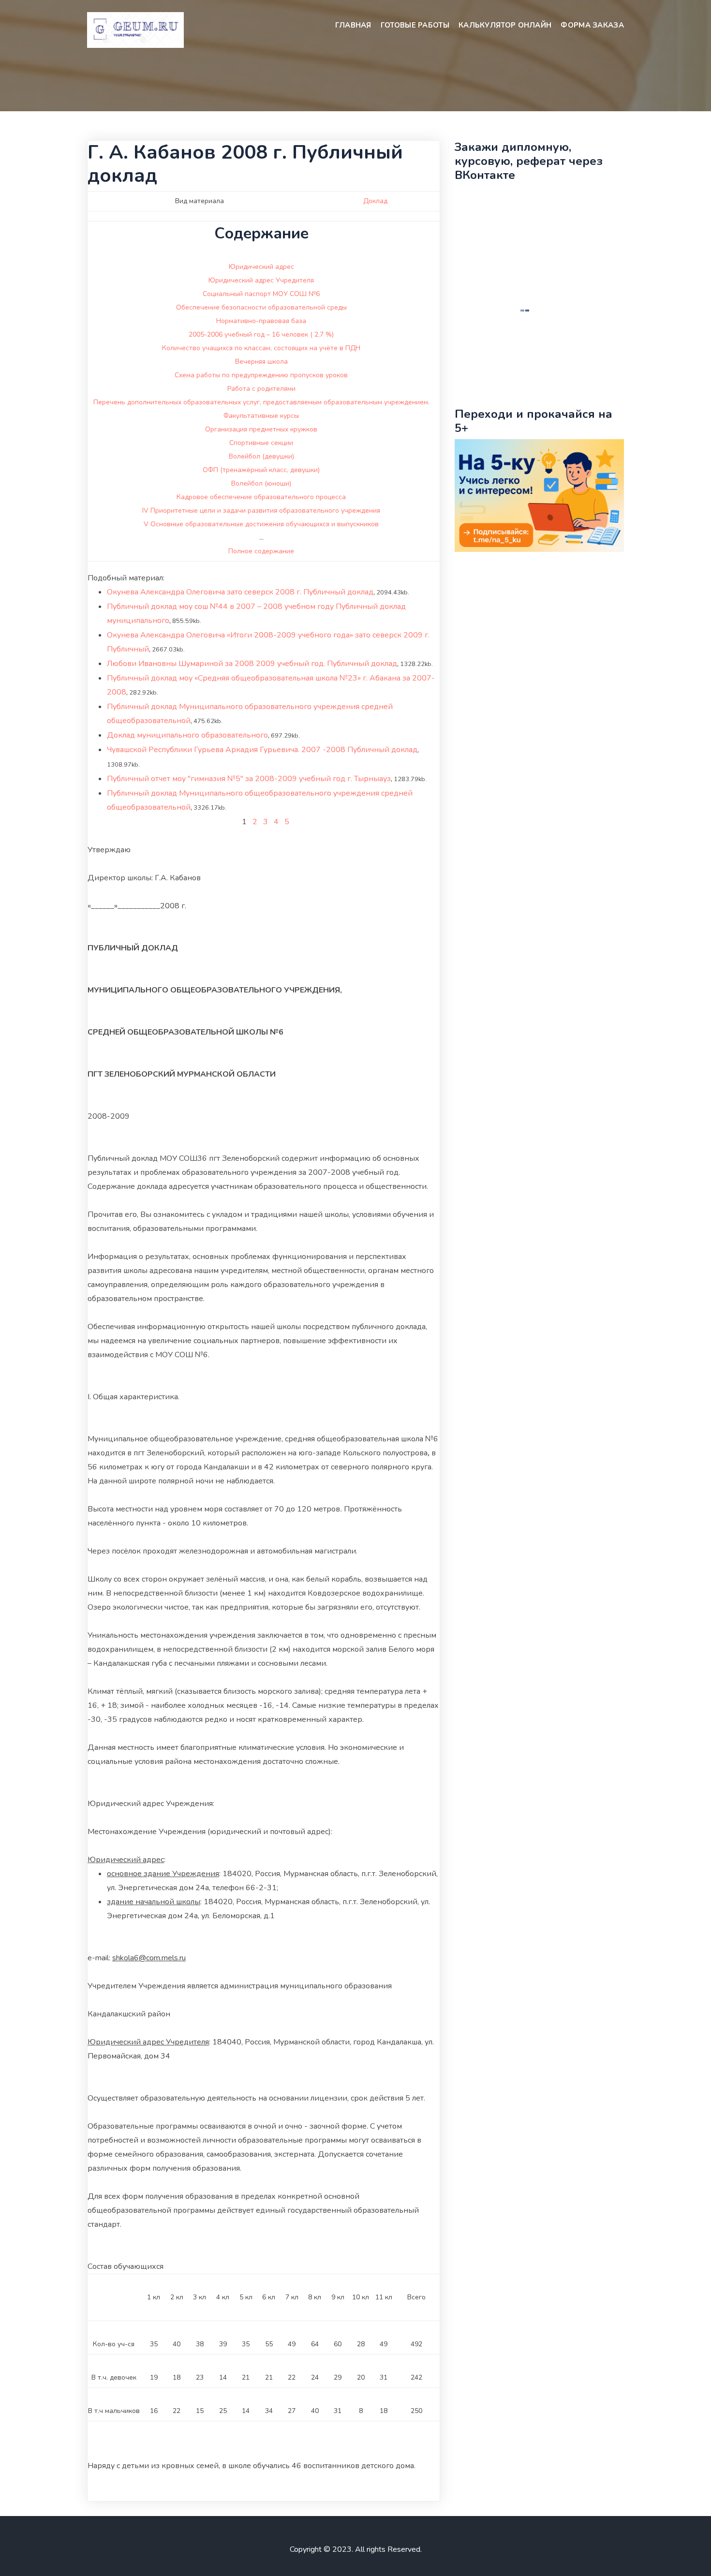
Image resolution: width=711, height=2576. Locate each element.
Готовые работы (415, 25)
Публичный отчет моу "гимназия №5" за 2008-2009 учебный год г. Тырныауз (249, 779)
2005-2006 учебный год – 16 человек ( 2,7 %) (261, 334)
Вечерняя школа (261, 362)
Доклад (375, 201)
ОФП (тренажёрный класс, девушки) (261, 470)
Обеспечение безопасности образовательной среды (261, 307)
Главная (353, 25)
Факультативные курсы (261, 416)
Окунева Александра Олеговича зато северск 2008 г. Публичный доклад (240, 592)
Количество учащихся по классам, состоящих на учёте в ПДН (261, 348)
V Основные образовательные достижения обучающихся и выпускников (261, 524)
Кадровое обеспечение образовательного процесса (261, 497)
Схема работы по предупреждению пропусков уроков (261, 375)
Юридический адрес (261, 267)
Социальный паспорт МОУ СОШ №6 (261, 294)
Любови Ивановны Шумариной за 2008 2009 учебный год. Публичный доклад (252, 664)
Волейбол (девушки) (261, 456)
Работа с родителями (261, 389)
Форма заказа (592, 25)
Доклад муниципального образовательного (187, 735)
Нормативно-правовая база (261, 321)
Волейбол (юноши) (261, 483)
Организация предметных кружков (261, 429)
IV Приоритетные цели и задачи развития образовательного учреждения (261, 511)
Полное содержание (261, 551)
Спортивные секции (261, 443)
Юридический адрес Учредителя (261, 280)
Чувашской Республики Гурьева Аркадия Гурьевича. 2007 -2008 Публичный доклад (262, 750)
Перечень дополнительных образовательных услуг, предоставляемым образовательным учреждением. (261, 402)
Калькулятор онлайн (505, 25)
